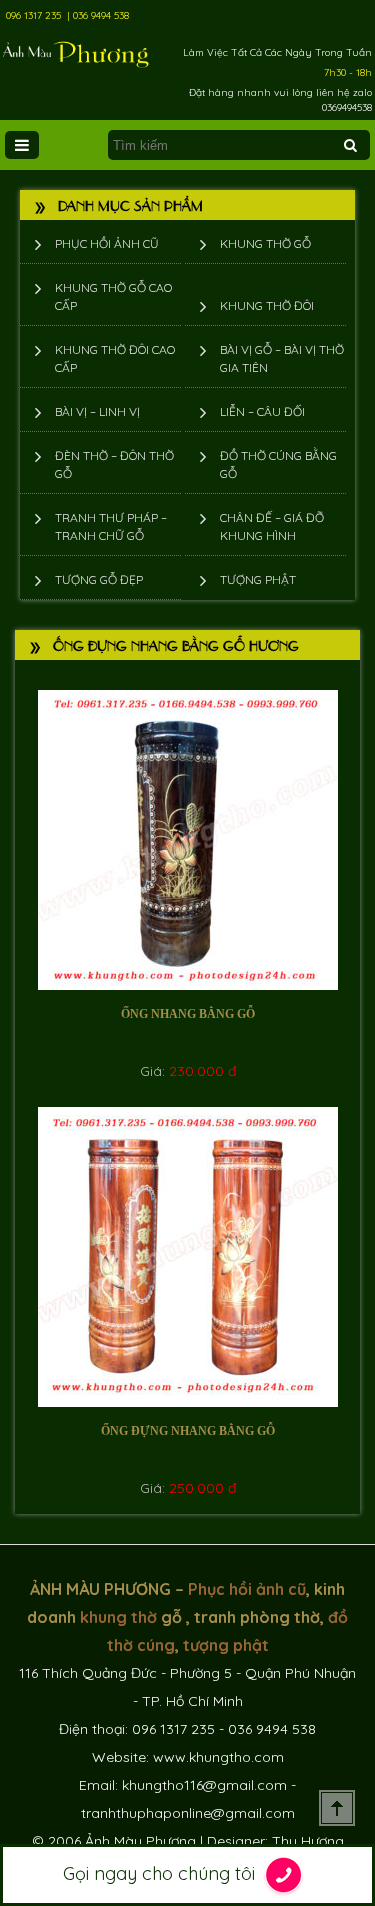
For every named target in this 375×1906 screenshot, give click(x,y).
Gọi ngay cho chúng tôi (161, 1873)
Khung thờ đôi (267, 305)
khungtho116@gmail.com (204, 1785)
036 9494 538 (101, 15)
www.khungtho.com (218, 1757)
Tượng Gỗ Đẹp (99, 579)
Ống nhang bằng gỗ (188, 1014)
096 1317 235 (33, 15)
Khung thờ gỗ (265, 243)
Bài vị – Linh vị (97, 411)
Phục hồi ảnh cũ (107, 243)
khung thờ (118, 1617)
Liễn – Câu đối (262, 411)
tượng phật (226, 1645)
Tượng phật (258, 579)
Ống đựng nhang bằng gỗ (188, 1431)
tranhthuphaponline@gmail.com (188, 1813)
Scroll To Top (337, 1808)
